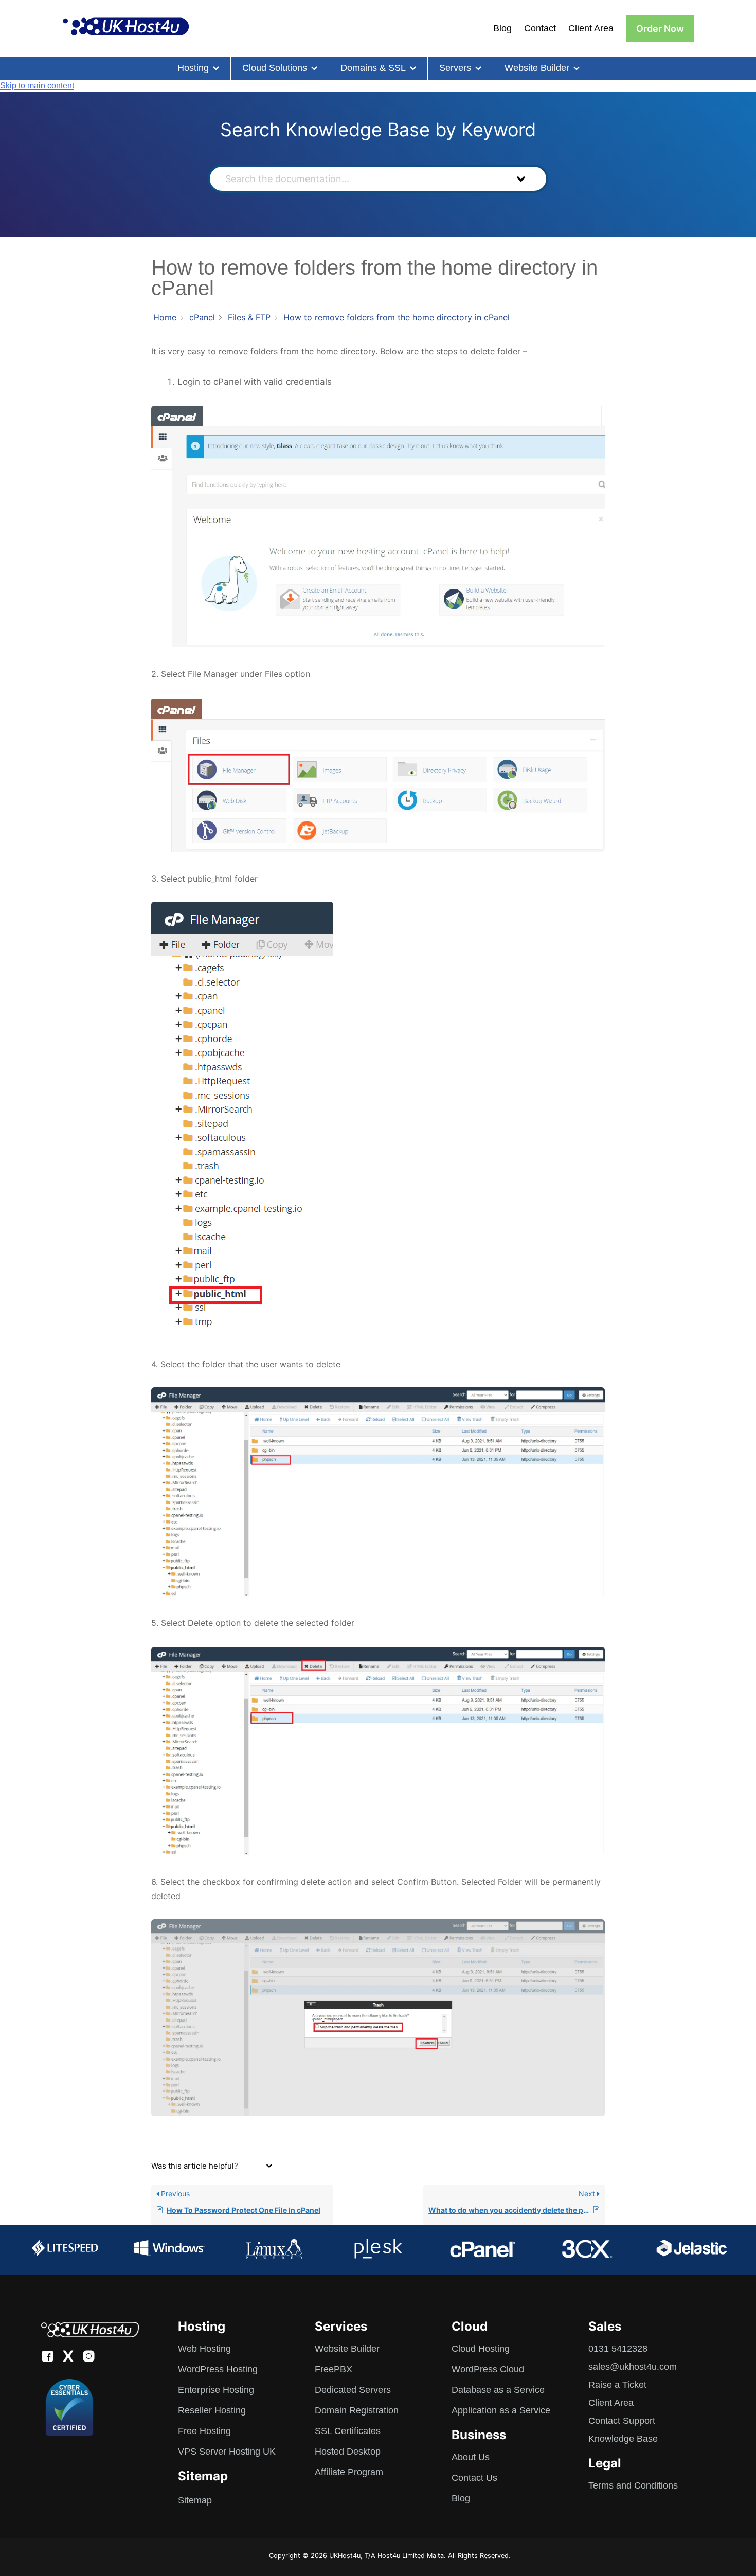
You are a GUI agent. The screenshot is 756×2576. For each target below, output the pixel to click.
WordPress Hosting (218, 2369)
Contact (540, 28)
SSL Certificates (348, 2431)
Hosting (193, 68)
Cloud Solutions (275, 68)
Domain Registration (357, 2410)
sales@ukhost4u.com (633, 2367)
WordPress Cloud (488, 2369)
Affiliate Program (349, 2472)
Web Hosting (204, 2349)
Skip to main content (37, 86)
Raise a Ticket (617, 2385)
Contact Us (474, 2478)
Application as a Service (501, 2410)
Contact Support (622, 2421)
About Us (471, 2457)
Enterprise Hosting (216, 2390)
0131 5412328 (618, 2349)
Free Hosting (204, 2431)
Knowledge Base (623, 2439)
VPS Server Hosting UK (227, 2452)
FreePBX (334, 2369)
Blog (502, 28)
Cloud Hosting (481, 2349)
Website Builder (537, 68)
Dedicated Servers (353, 2390)
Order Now (660, 29)
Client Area (591, 28)
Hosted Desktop (348, 2452)
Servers (455, 68)
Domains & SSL (373, 68)
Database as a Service (498, 2390)
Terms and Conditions (633, 2485)
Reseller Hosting (212, 2410)
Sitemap (195, 2500)
